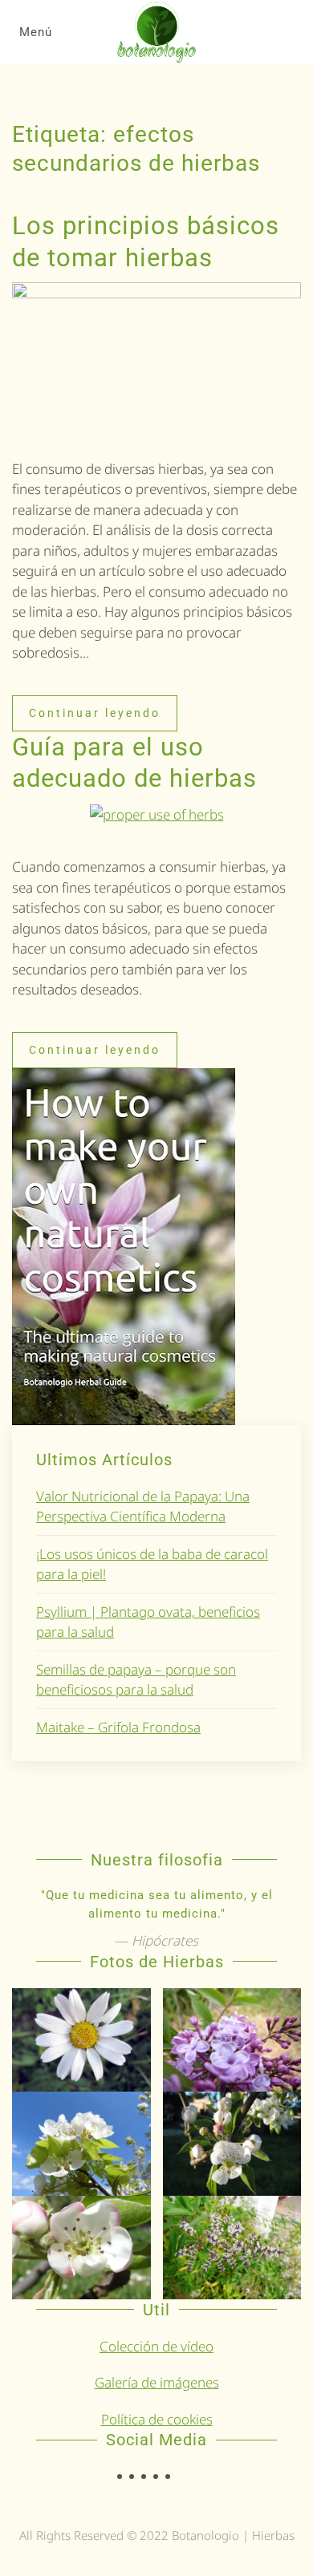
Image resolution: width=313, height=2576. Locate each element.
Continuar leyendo (95, 713)
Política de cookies (157, 2419)
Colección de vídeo (156, 2346)
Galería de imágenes (157, 2382)
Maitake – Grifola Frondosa (118, 1727)
